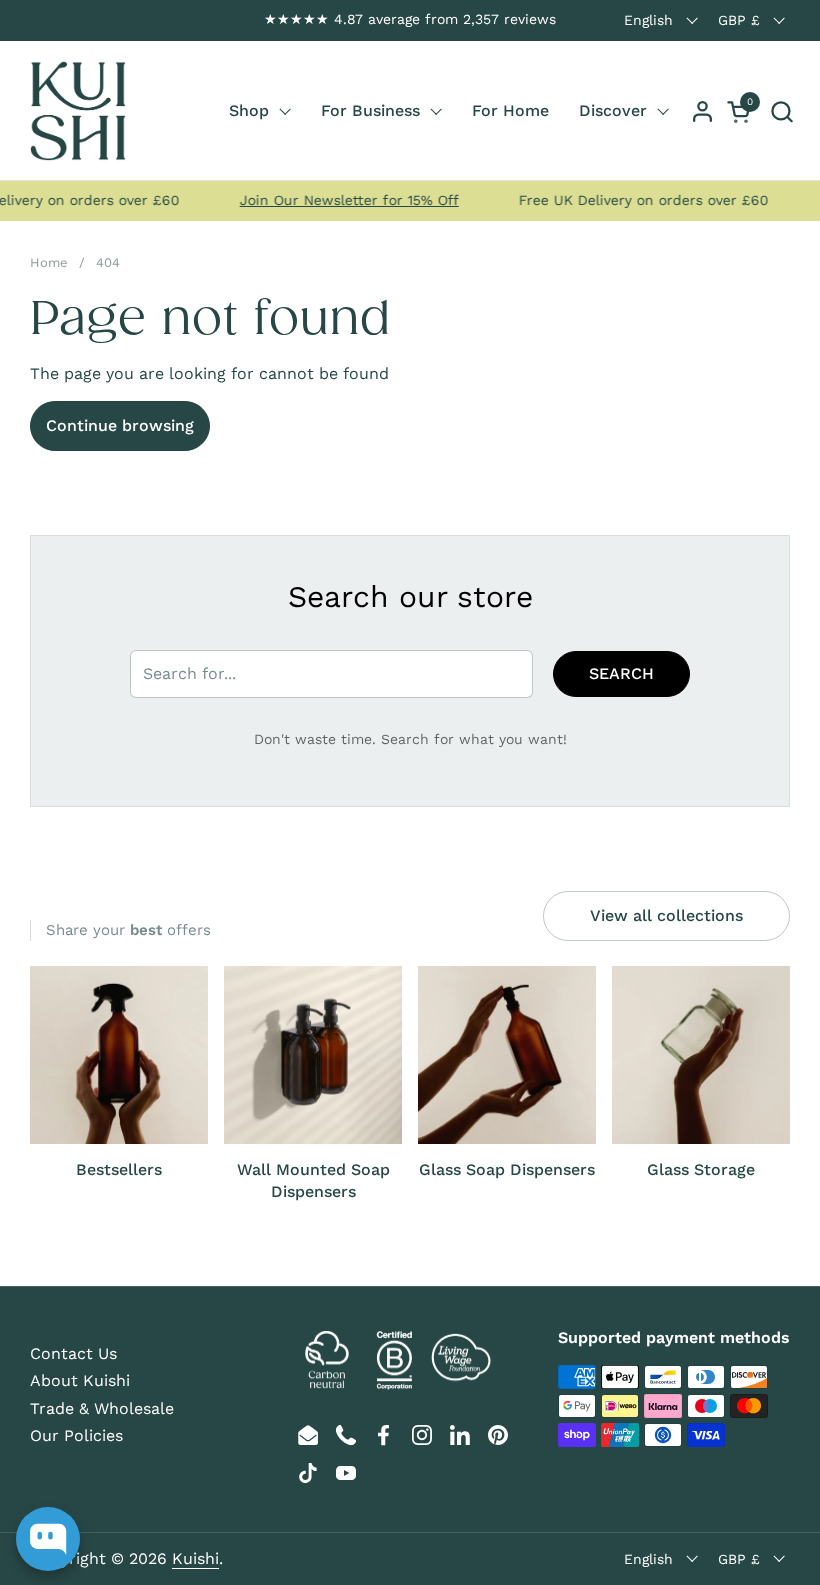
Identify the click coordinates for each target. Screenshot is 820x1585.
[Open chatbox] (48, 1539)
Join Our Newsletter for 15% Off (335, 200)
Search (621, 673)
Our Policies (76, 1435)
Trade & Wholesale (102, 1408)
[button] (781, 111)
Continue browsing (120, 425)
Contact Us (73, 1353)
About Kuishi (80, 1380)
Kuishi (195, 1558)
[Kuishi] (78, 111)
